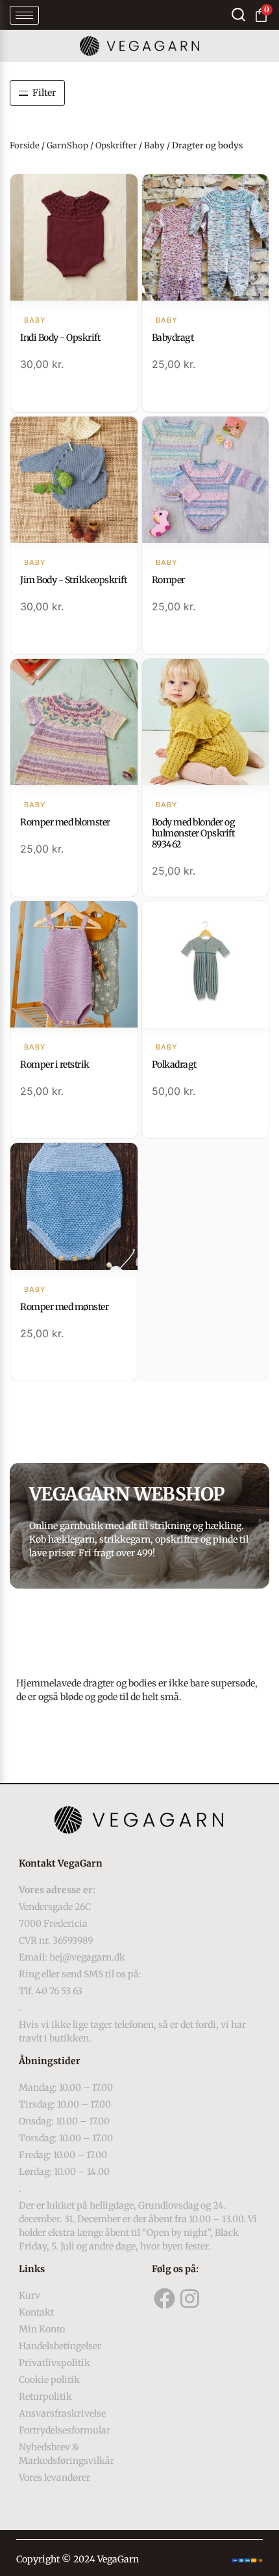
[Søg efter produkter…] (238, 15)
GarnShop (67, 145)
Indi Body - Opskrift (60, 338)
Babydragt (173, 338)
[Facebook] (165, 2299)
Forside (25, 145)
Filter (44, 93)
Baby (154, 145)
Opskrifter (116, 145)
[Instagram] (190, 2299)
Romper (168, 580)
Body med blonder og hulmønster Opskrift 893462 (194, 833)
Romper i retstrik (55, 1064)
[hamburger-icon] (24, 15)
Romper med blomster (65, 822)
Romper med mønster (64, 1307)
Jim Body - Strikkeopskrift (73, 580)
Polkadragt (174, 1064)
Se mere (74, 239)
